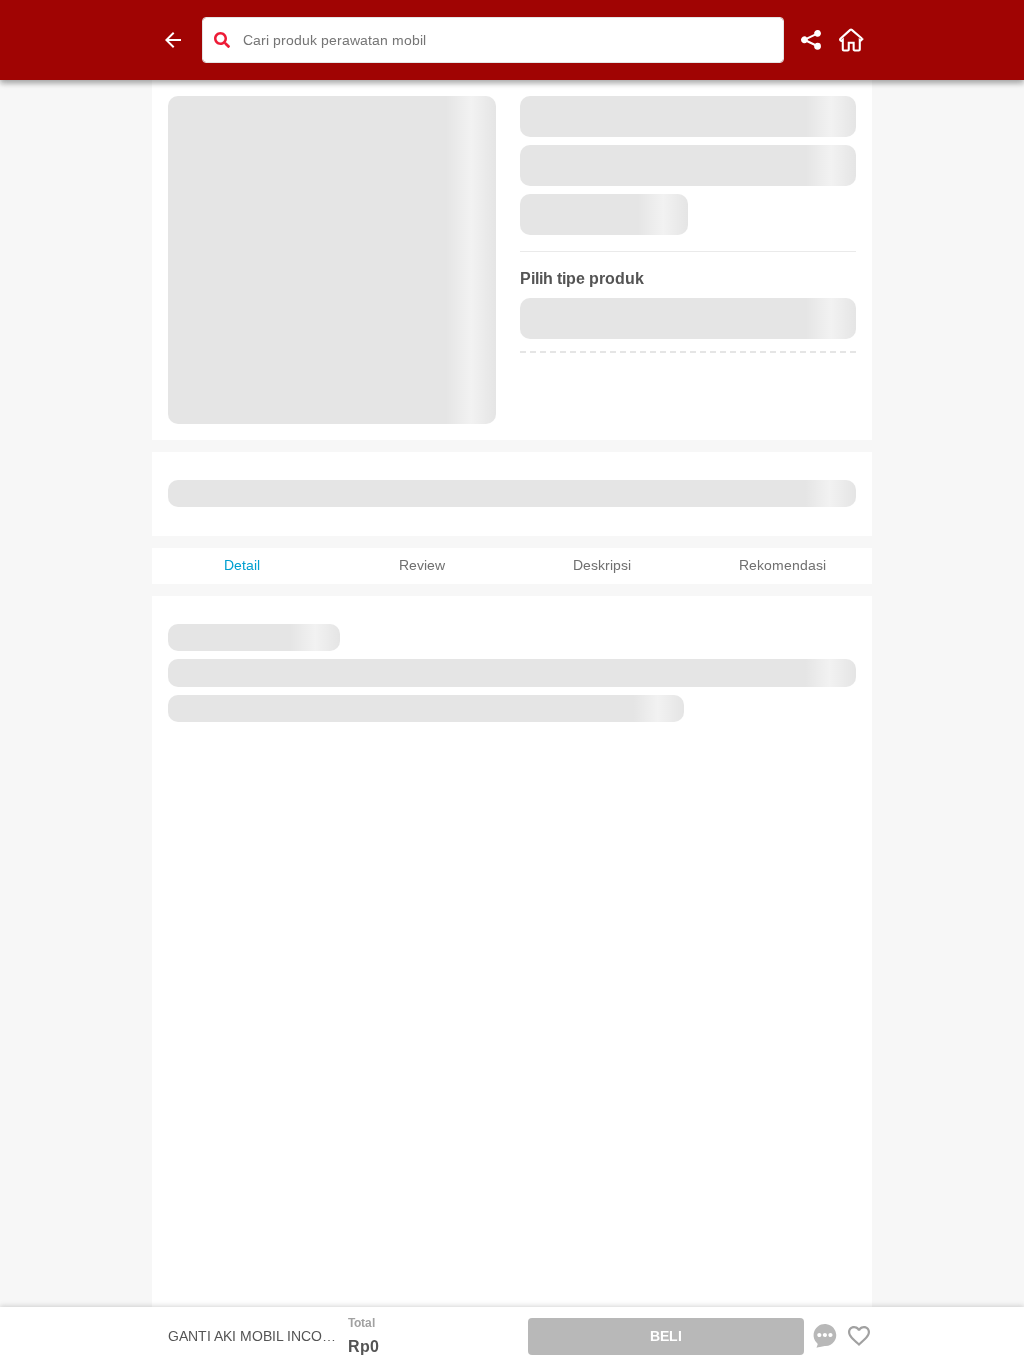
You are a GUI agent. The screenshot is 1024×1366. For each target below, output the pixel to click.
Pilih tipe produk (582, 278)
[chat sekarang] (825, 1336)
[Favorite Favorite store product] (859, 1336)
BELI (666, 1336)
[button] (222, 40)
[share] (811, 40)
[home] (851, 40)
